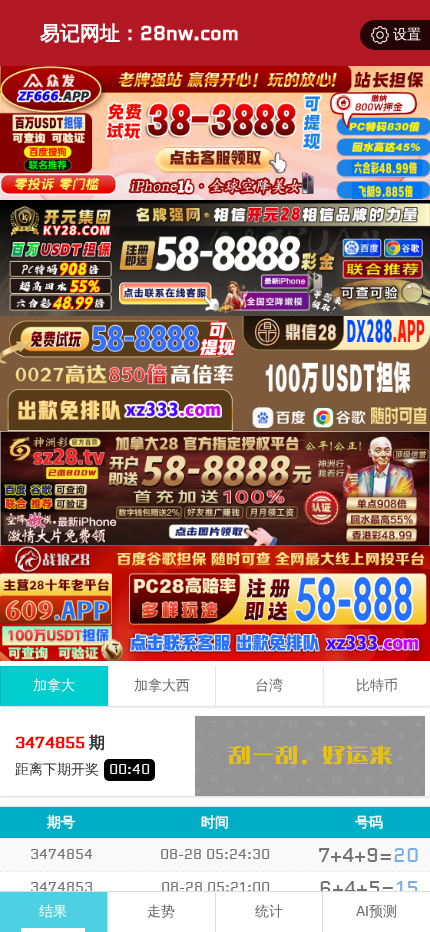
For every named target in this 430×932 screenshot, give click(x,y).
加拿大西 (162, 685)
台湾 (269, 685)
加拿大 (54, 685)
